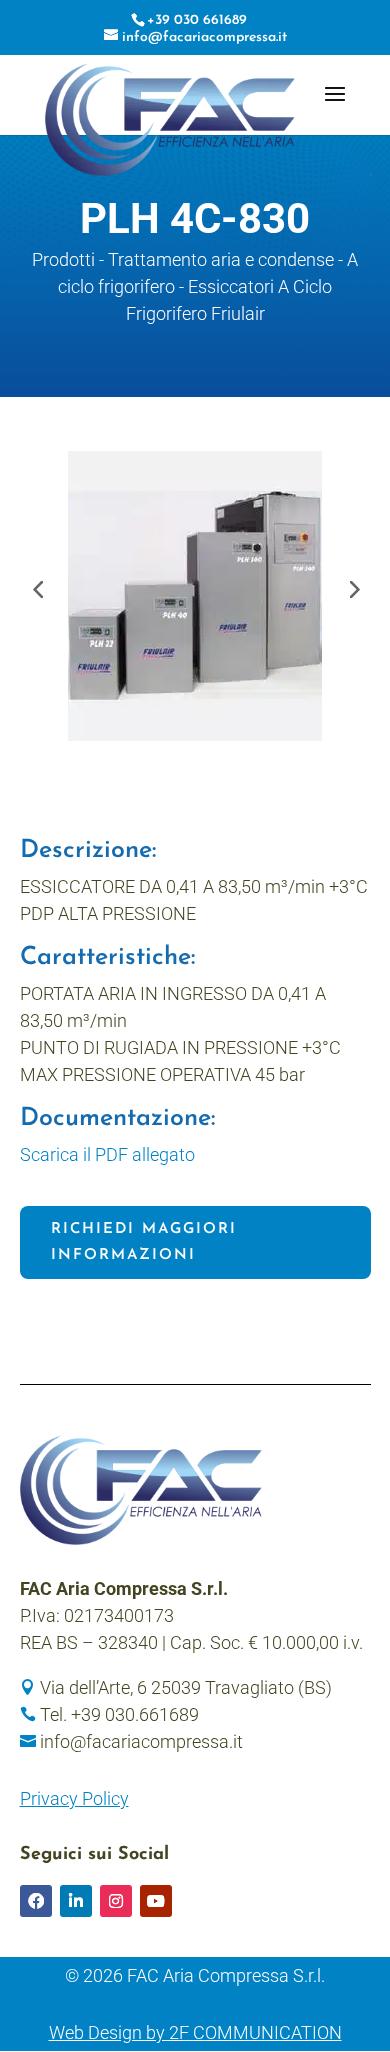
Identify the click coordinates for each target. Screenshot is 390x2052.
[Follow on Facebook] (36, 1901)
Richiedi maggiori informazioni (144, 1242)
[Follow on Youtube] (156, 1901)
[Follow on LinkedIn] (76, 1901)
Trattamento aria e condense (221, 259)
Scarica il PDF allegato (107, 1154)
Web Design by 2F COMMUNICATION (195, 2032)
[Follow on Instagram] (116, 1901)
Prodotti (63, 259)
